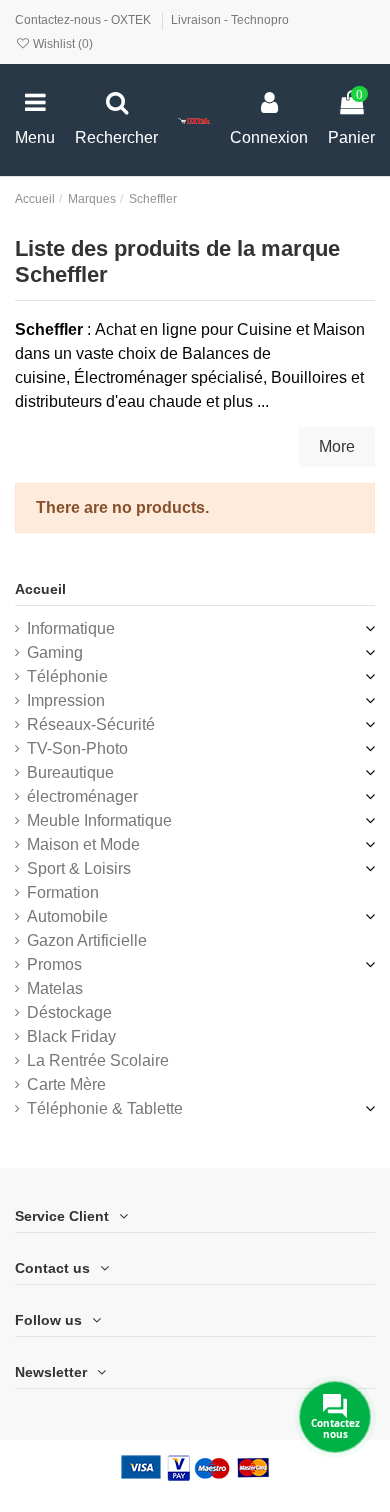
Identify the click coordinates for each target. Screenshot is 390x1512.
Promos (54, 964)
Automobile (67, 916)
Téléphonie (67, 676)
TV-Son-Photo (77, 748)
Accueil (40, 589)
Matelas (55, 988)
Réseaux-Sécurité (91, 724)
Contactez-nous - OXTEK (84, 20)
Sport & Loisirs (79, 868)
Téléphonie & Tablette (105, 1108)
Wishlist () (61, 44)
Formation (63, 892)
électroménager (82, 796)
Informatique (71, 628)
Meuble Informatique (99, 820)
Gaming (55, 652)
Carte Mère (66, 1084)
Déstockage (69, 1012)
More (337, 446)
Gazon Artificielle (87, 940)
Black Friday (71, 1036)
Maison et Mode (83, 844)
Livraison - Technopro (230, 20)
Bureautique (70, 772)
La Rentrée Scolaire (98, 1060)
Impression (66, 700)
